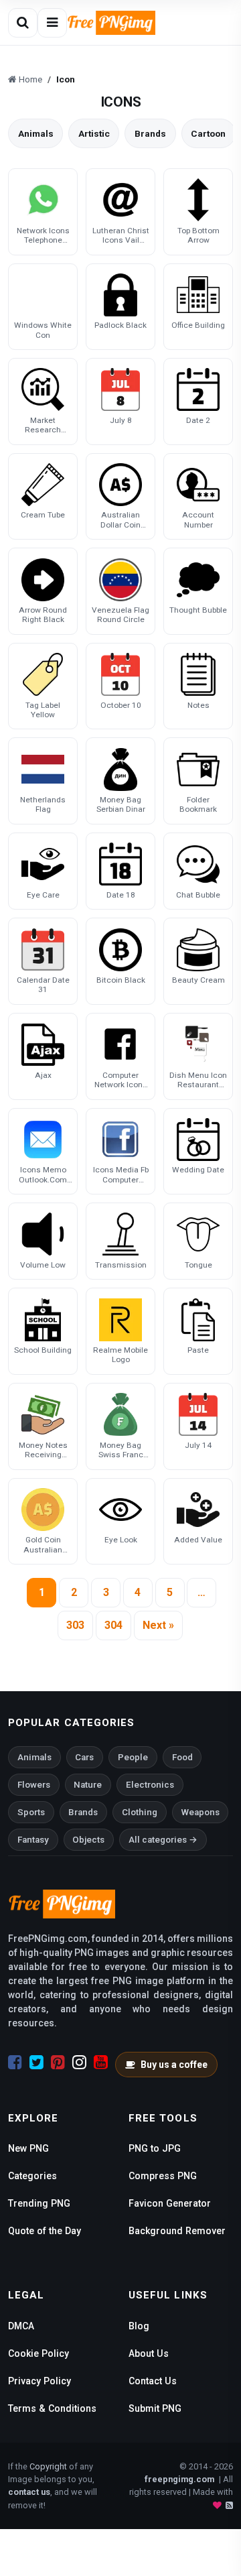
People (133, 1757)
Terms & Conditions (52, 2408)
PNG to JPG (155, 2148)
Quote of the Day (45, 2231)
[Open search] (23, 23)
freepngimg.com (179, 2479)
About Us (149, 2353)
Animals (36, 133)
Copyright (48, 2466)
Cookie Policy (38, 2353)
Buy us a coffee (174, 2065)
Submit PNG (155, 2408)
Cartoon (208, 133)
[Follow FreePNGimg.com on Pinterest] (58, 2063)
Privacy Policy (39, 2381)
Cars (84, 1757)
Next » (158, 1625)
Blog (139, 2326)
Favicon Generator (170, 2203)
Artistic (94, 133)
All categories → (163, 1840)
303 (75, 1625)
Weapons (200, 1812)
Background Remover (177, 2231)
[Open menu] (52, 23)
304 (113, 1625)
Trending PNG (39, 2203)
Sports (31, 1812)
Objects (88, 1840)
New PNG (28, 2148)
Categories (32, 2176)
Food (182, 1757)
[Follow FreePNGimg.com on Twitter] (36, 2063)
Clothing (140, 1812)
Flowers (34, 1785)
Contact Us (153, 2381)
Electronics (150, 1785)
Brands (150, 133)
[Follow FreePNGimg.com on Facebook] (15, 2063)
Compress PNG (163, 2176)
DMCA (21, 2326)
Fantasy (33, 1840)
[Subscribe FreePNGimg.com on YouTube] (101, 2063)
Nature (88, 1785)
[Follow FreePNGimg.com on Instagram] (79, 2063)
